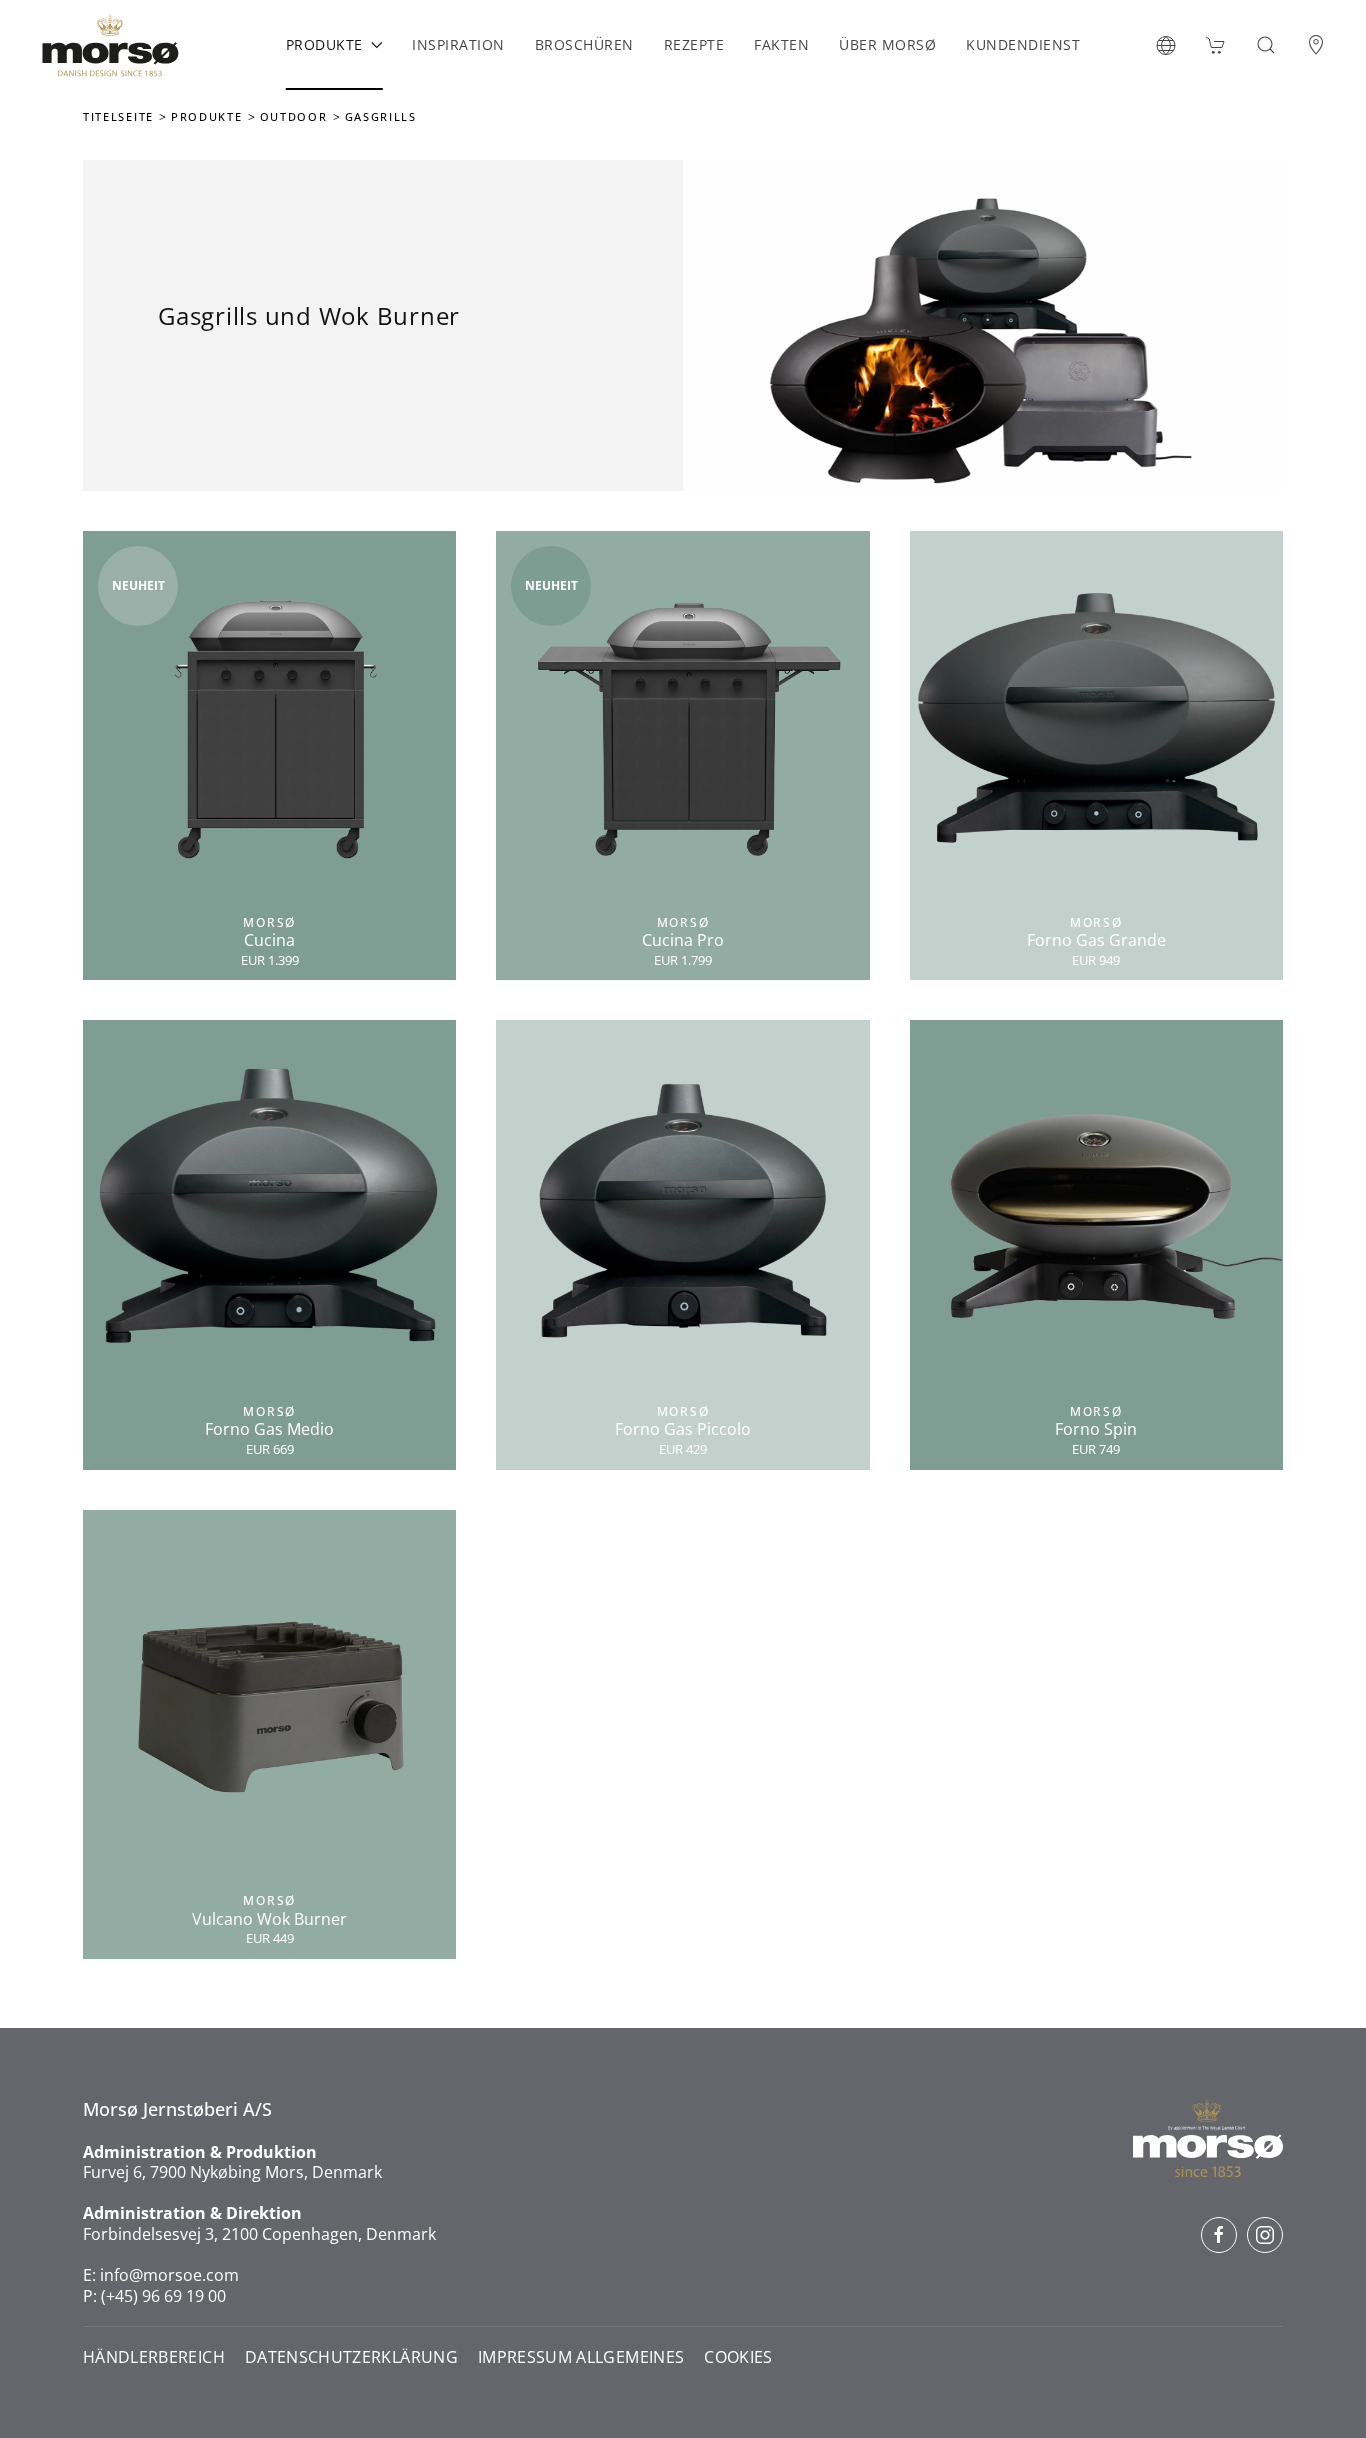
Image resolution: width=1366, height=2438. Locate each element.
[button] (1166, 45)
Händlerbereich (154, 2357)
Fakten (781, 44)
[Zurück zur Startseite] (110, 45)
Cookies (738, 2357)
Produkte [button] (324, 44)
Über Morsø (887, 44)
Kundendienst (1023, 44)
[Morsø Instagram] (1265, 2235)
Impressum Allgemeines (581, 2357)
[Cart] (1216, 45)
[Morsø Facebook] (1219, 2235)
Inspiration (458, 44)
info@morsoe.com (169, 2275)
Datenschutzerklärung (351, 2357)
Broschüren (584, 44)
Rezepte (694, 44)
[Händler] (1316, 45)
